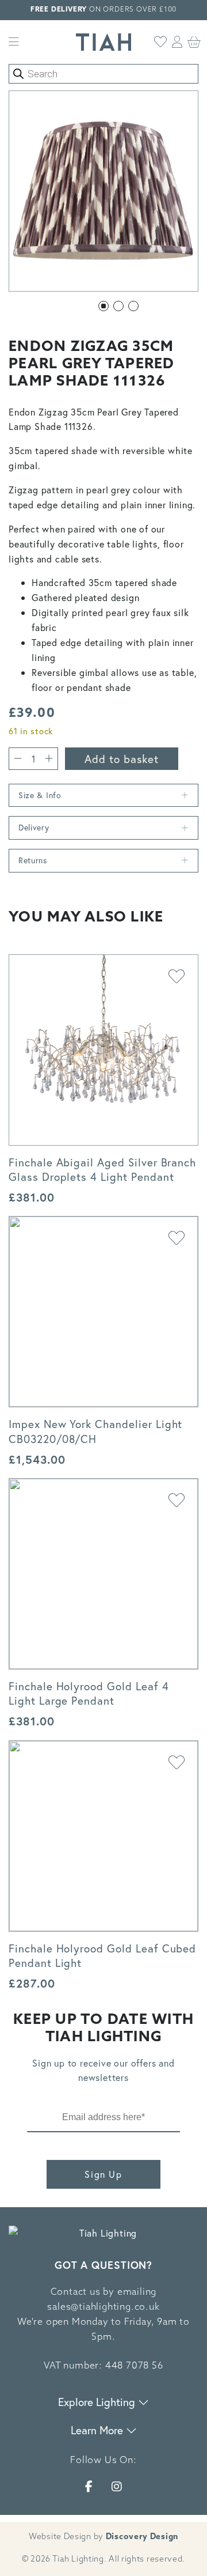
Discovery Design (142, 2537)
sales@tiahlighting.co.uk (103, 2307)
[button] (103, 306)
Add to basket (122, 759)
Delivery (34, 827)
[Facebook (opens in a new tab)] (89, 2486)
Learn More (98, 2430)
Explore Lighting (98, 2402)
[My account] (177, 42)
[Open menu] (14, 42)
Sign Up (103, 2174)
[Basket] (194, 42)
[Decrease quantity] (18, 759)
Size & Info (40, 795)
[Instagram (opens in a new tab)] (117, 2486)
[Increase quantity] (49, 759)
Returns (33, 860)
